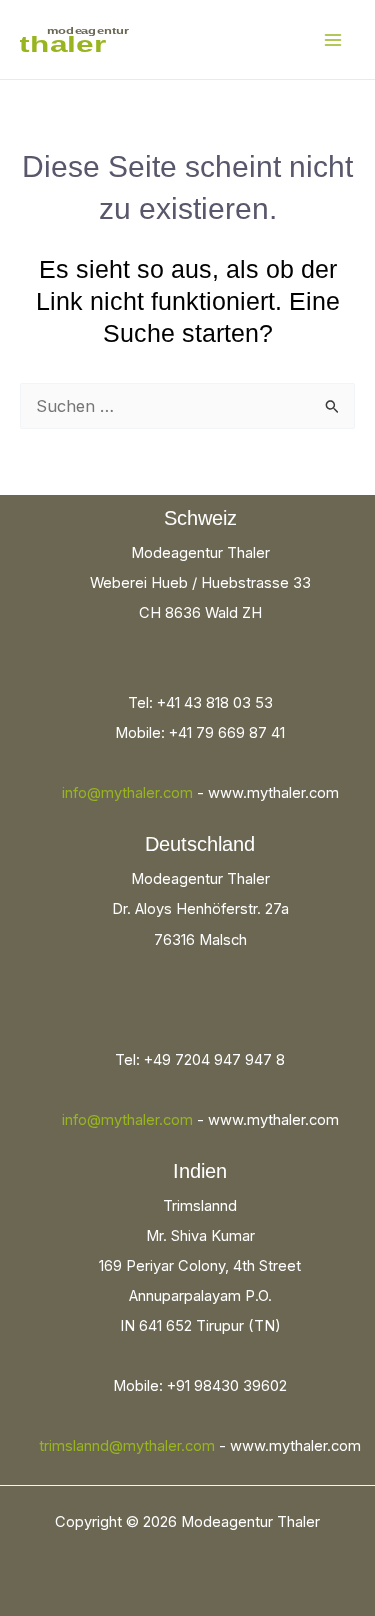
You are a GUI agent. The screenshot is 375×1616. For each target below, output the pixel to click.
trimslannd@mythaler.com (127, 1446)
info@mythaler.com (127, 793)
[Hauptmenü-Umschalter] (332, 39)
